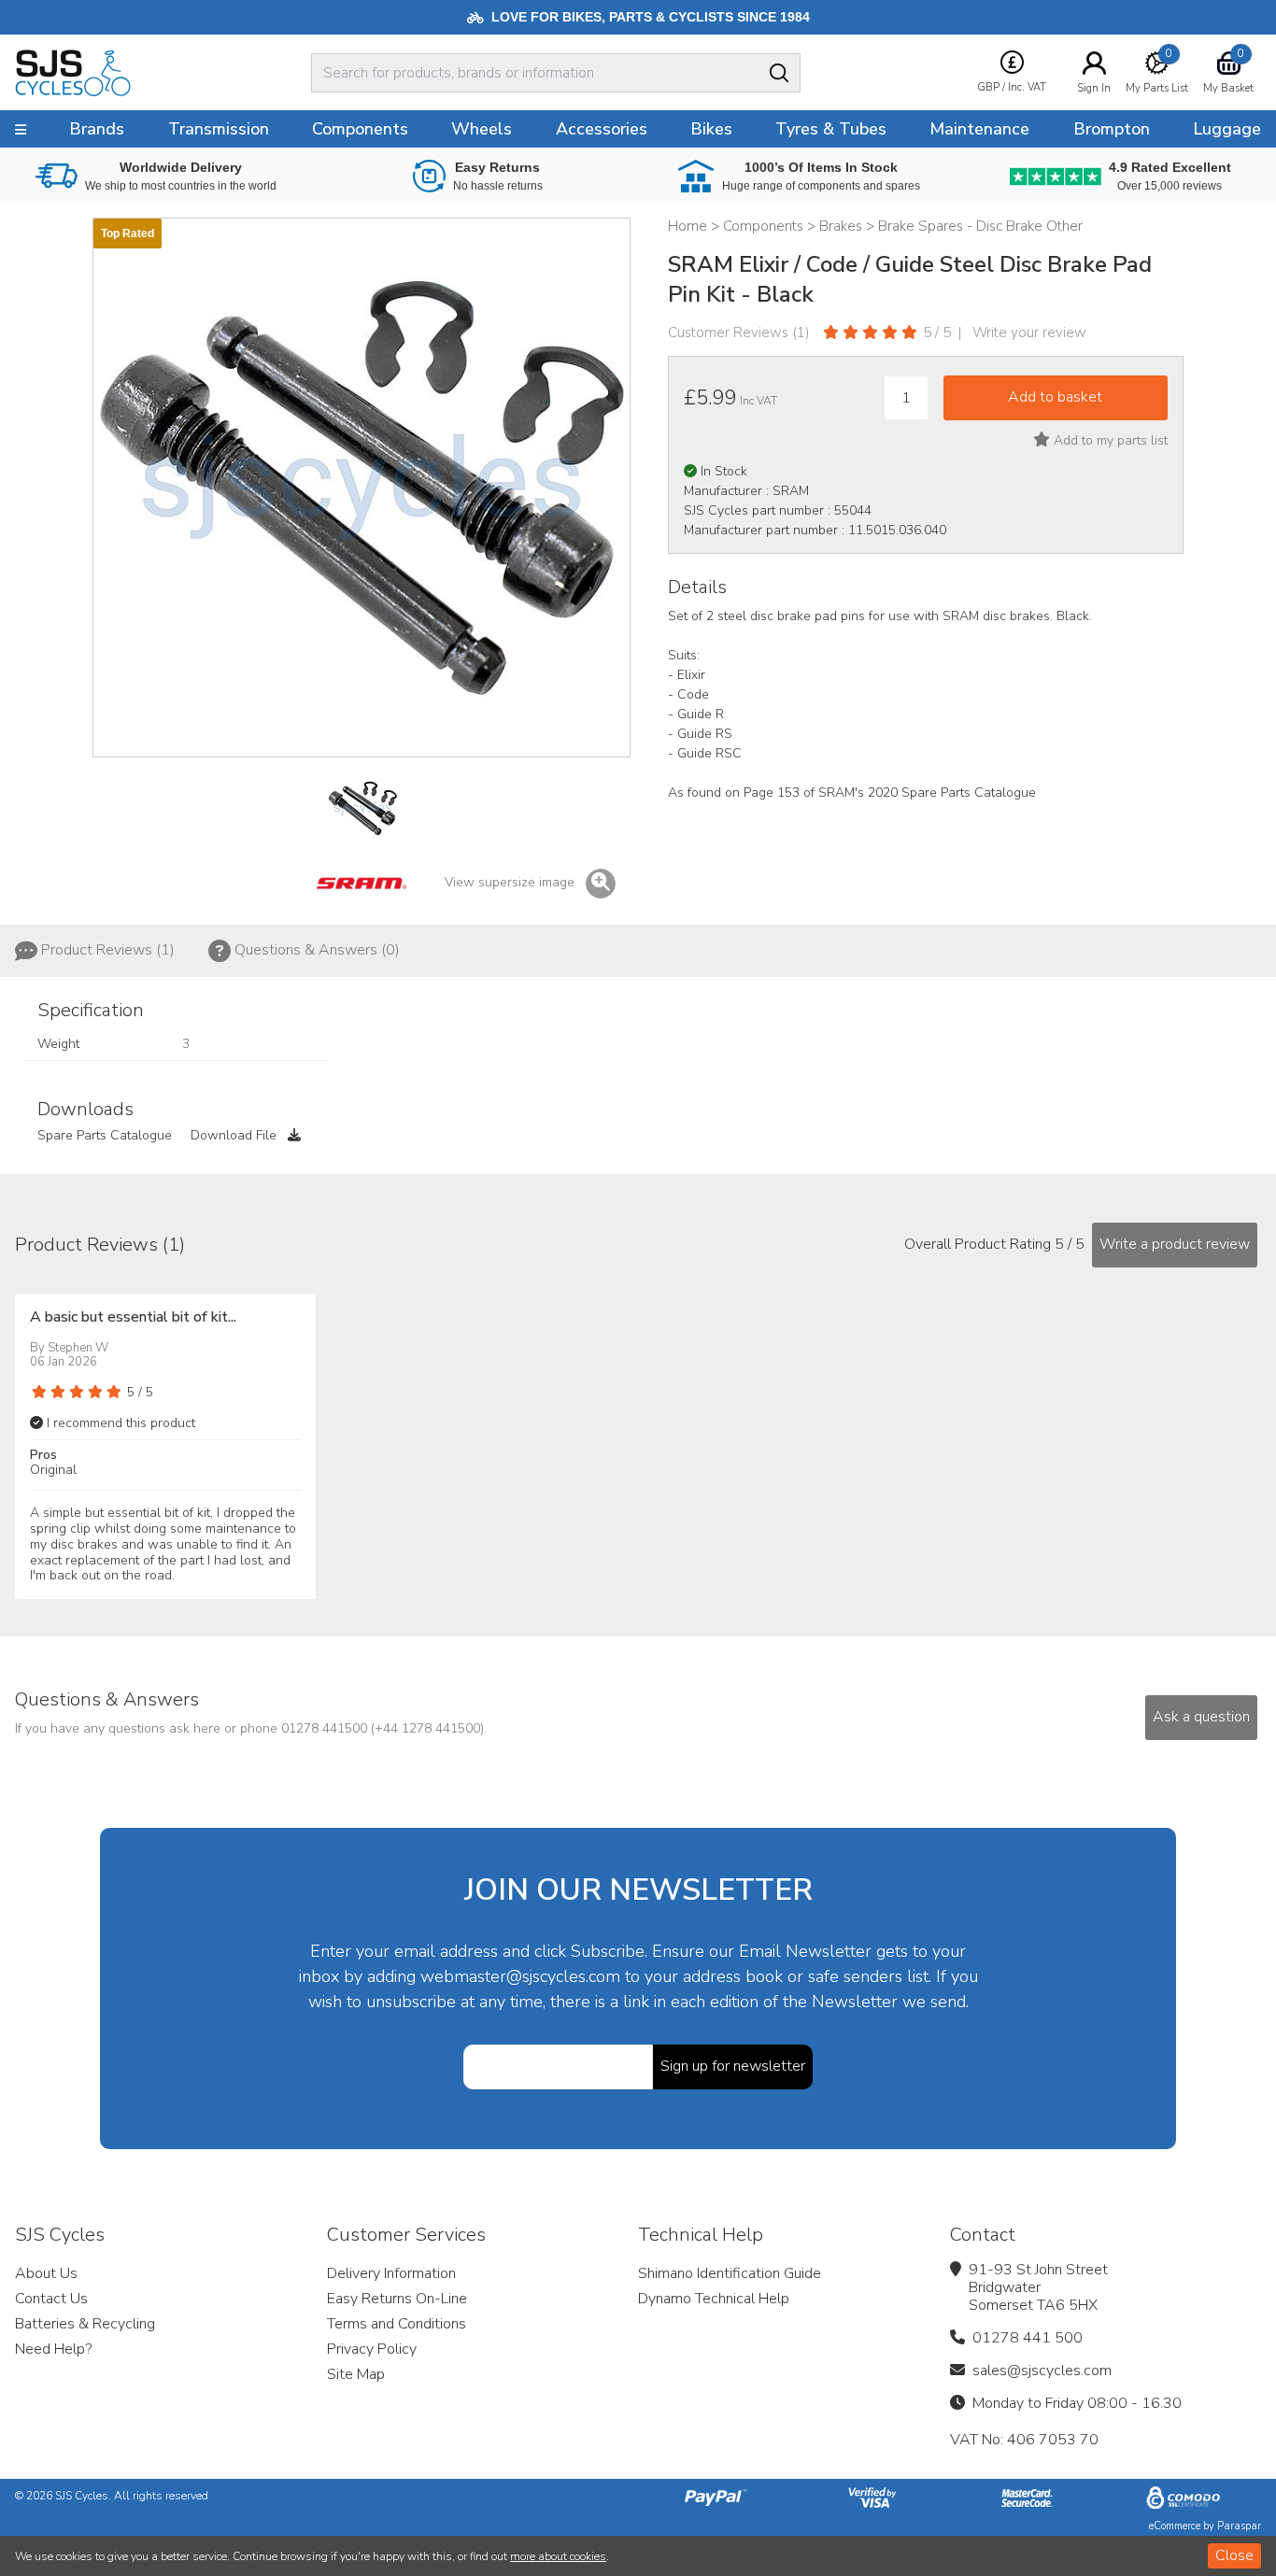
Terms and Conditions (397, 2324)
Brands (97, 129)
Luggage (1227, 129)
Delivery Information (391, 2273)
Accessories (602, 129)
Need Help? (53, 2349)
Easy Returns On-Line (397, 2299)
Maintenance (979, 129)
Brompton (1112, 129)
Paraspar (1239, 2526)
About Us (46, 2273)
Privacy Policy (372, 2349)
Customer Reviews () (739, 333)
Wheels (482, 129)
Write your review (1029, 333)
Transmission (219, 129)
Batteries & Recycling (85, 2324)
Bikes (711, 129)
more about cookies (558, 2556)
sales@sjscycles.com (1042, 2371)
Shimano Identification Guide (730, 2273)
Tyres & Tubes (831, 129)
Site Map (356, 2374)
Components (360, 129)
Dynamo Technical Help (714, 2299)
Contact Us (51, 2299)
